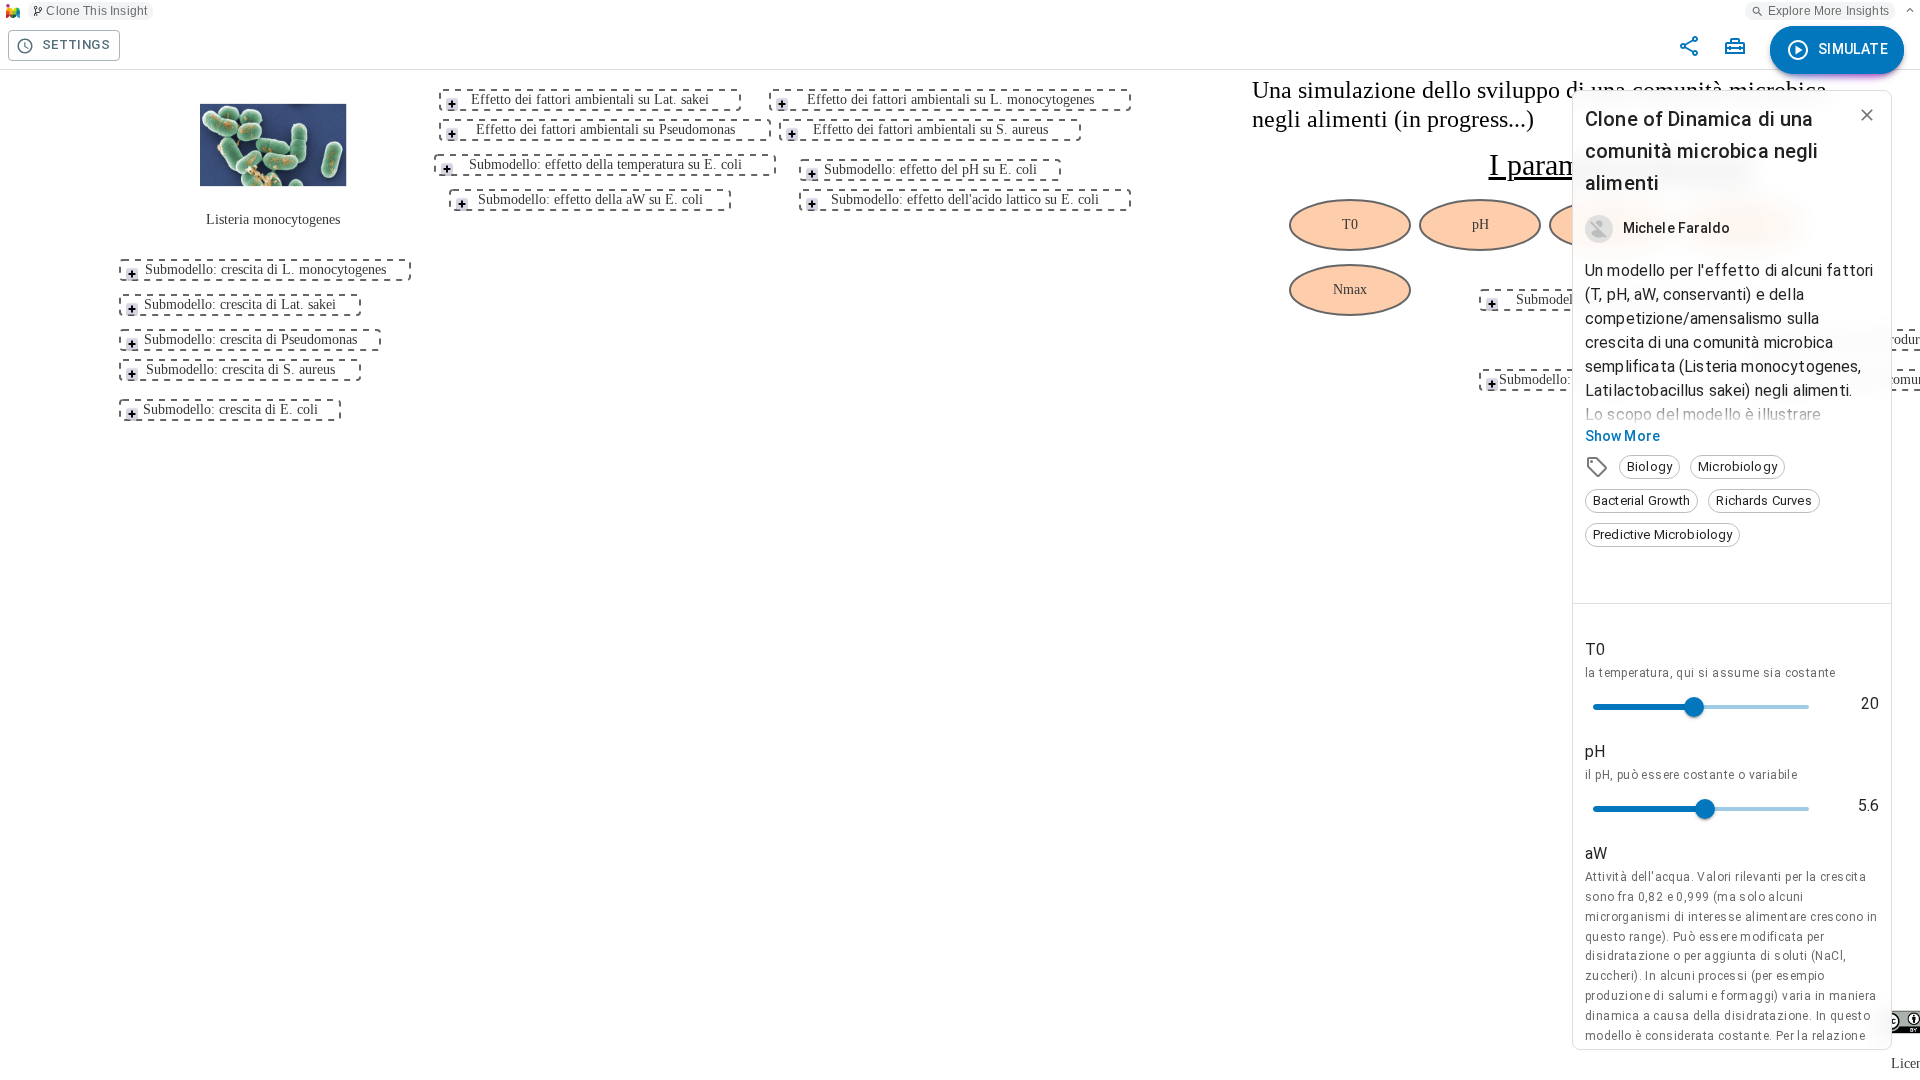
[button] (1649, 467)
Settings (76, 44)
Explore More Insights (1828, 11)
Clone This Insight (96, 11)
